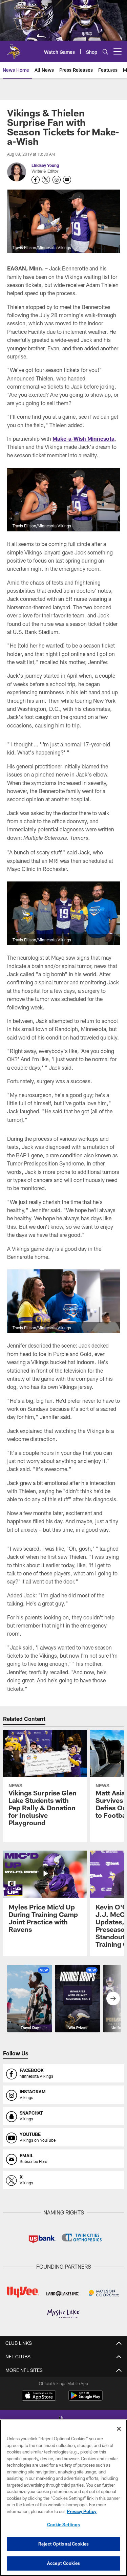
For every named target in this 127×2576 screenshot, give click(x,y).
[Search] (105, 52)
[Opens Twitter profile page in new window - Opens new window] (46, 180)
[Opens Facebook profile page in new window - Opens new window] (36, 180)
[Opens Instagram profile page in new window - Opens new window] (57, 180)
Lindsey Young (45, 165)
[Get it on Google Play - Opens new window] (86, 2399)
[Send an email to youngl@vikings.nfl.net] (67, 180)
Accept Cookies (63, 2563)
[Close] (119, 2429)
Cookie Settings (64, 2525)
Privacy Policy (82, 2511)
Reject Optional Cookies (63, 2544)
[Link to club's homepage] (14, 49)
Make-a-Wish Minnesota (83, 439)
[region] (63, 2498)
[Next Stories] (113, 1999)
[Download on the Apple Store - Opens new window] (39, 2396)
